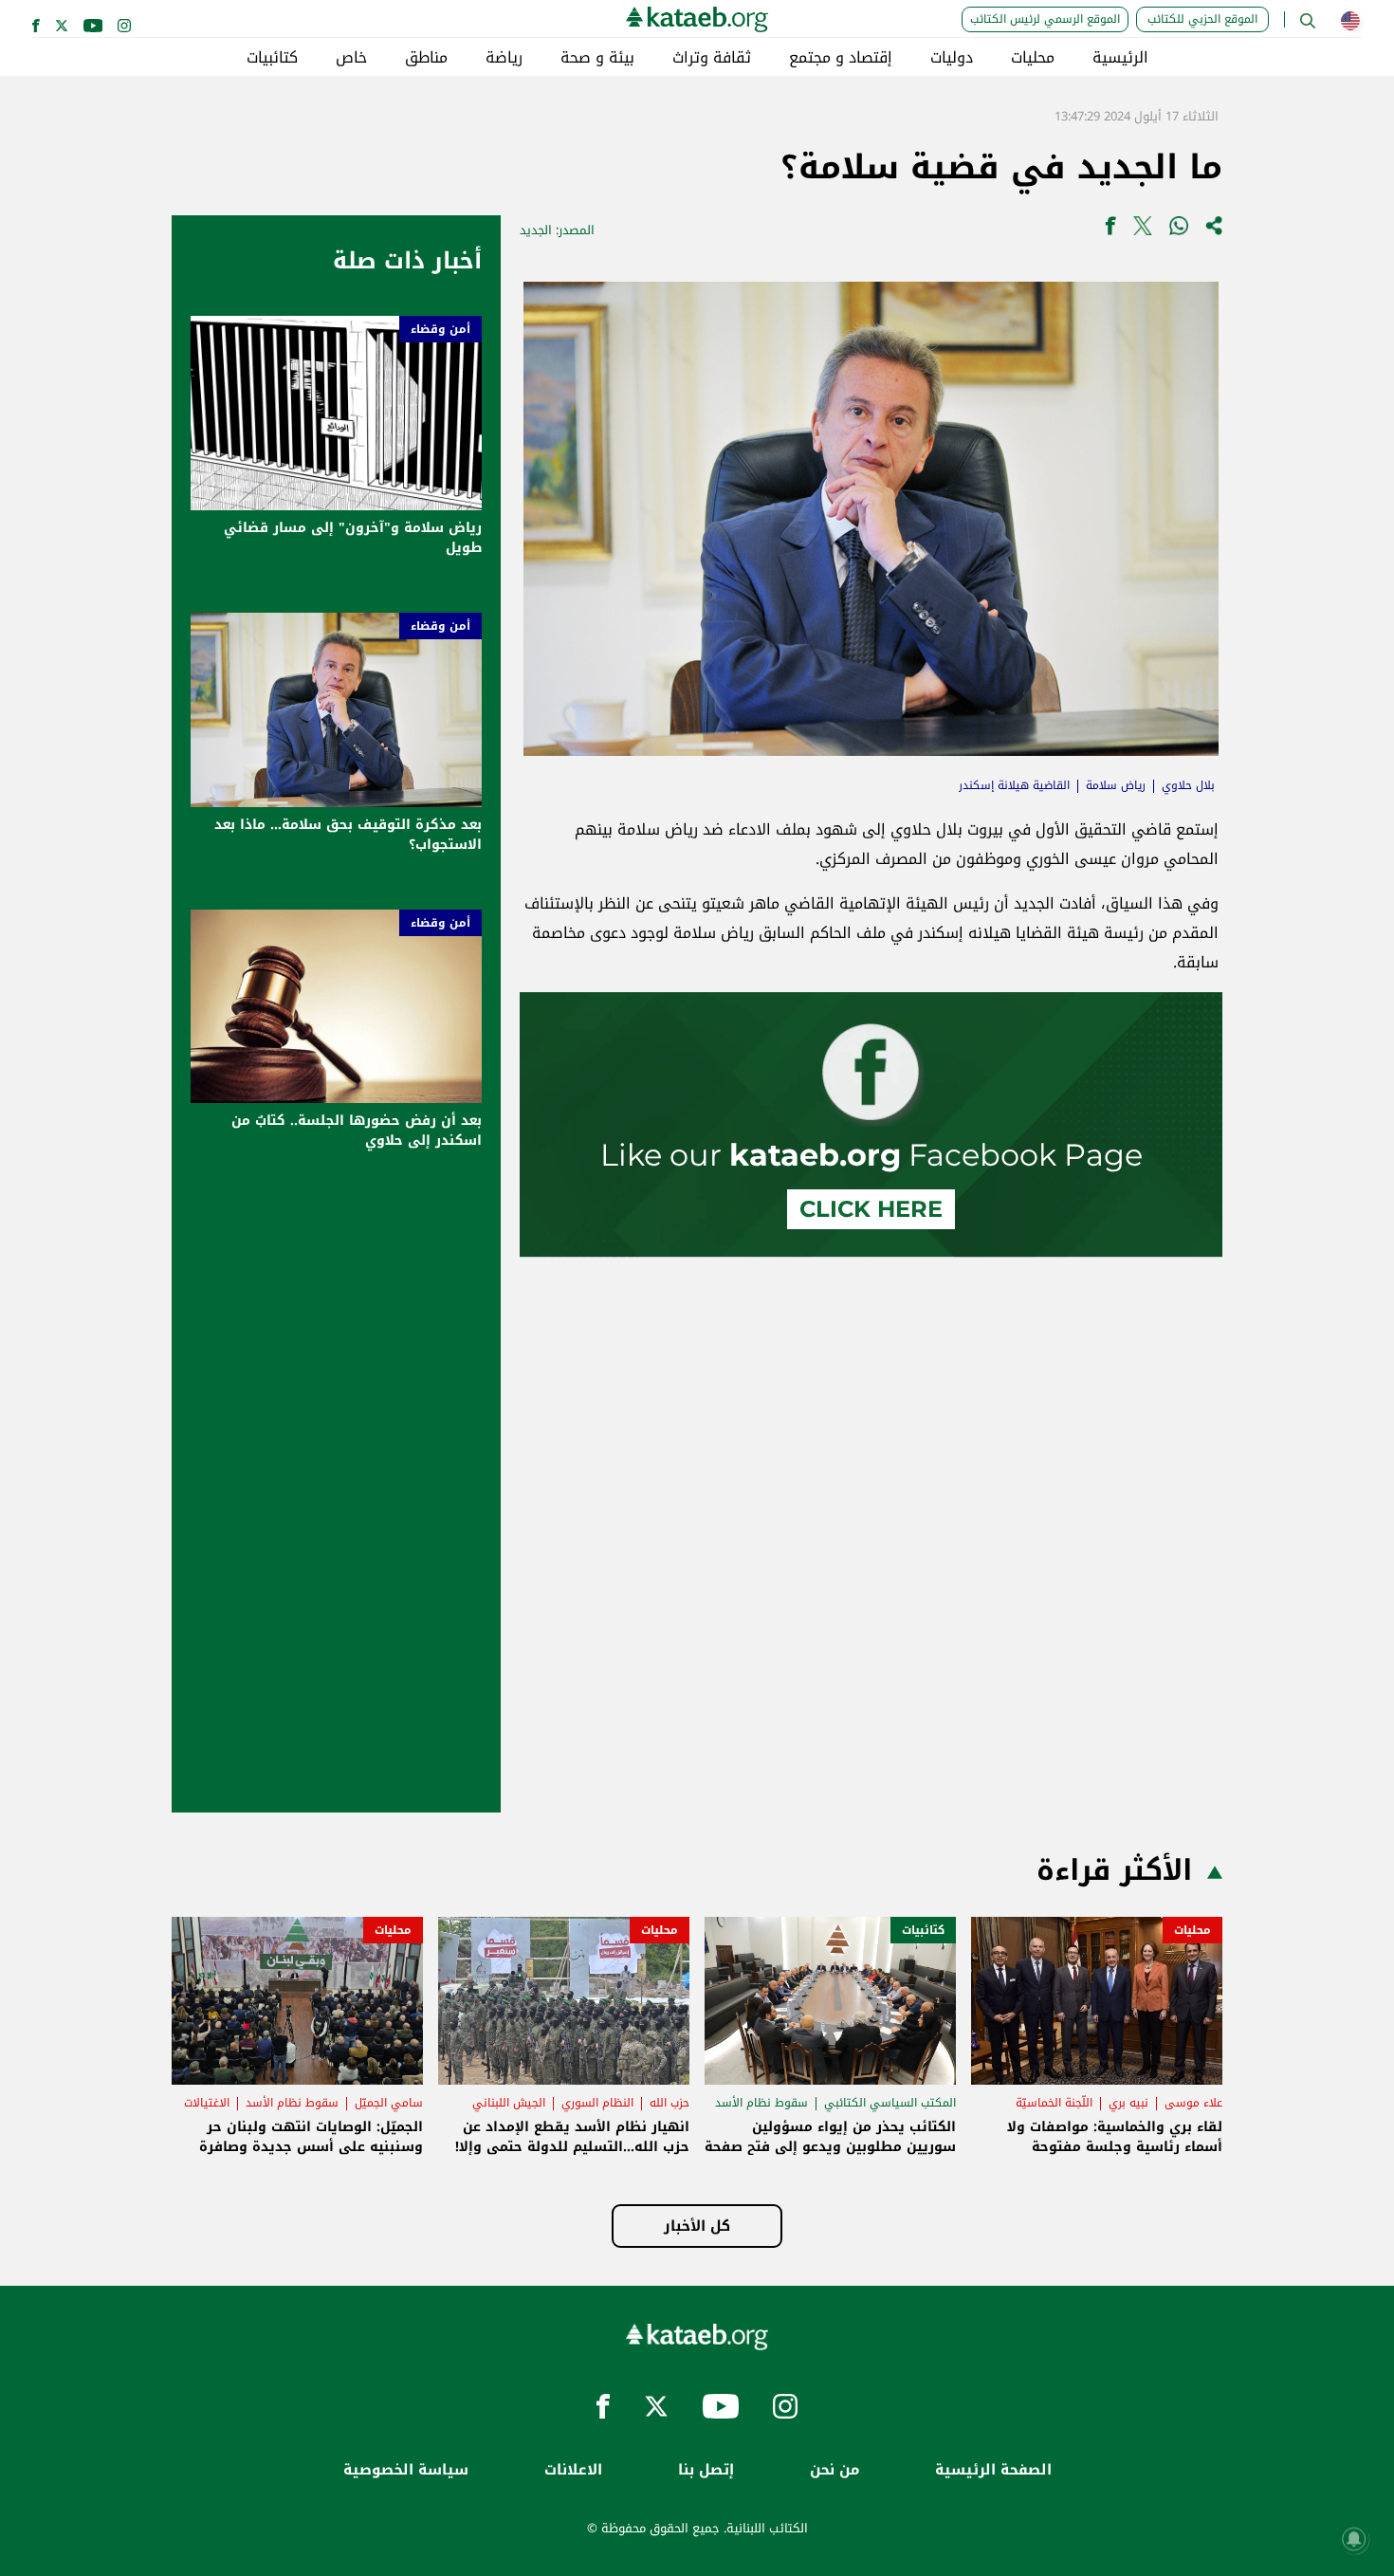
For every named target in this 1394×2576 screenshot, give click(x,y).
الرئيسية (1120, 58)
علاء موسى (1193, 2103)
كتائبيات (272, 58)
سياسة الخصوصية (406, 2470)
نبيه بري (1128, 2103)
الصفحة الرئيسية (993, 2470)
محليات (1033, 58)
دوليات (952, 58)
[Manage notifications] (1354, 2539)
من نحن (835, 2470)
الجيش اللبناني (509, 2103)
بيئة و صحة (597, 58)
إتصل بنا (706, 2470)
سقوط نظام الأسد (761, 2103)
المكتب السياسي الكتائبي (890, 2103)
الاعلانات (573, 2470)
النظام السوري (597, 2103)
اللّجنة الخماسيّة (1054, 2103)
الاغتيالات (207, 2103)
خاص (351, 58)
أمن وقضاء (440, 329)
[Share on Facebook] (1110, 230)
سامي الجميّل (389, 2103)
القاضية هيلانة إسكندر (1014, 785)
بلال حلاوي (1188, 785)
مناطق (426, 58)
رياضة (504, 58)
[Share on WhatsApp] (1179, 230)
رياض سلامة (1116, 785)
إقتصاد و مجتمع (841, 58)
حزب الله (669, 2103)
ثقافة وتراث (712, 58)
